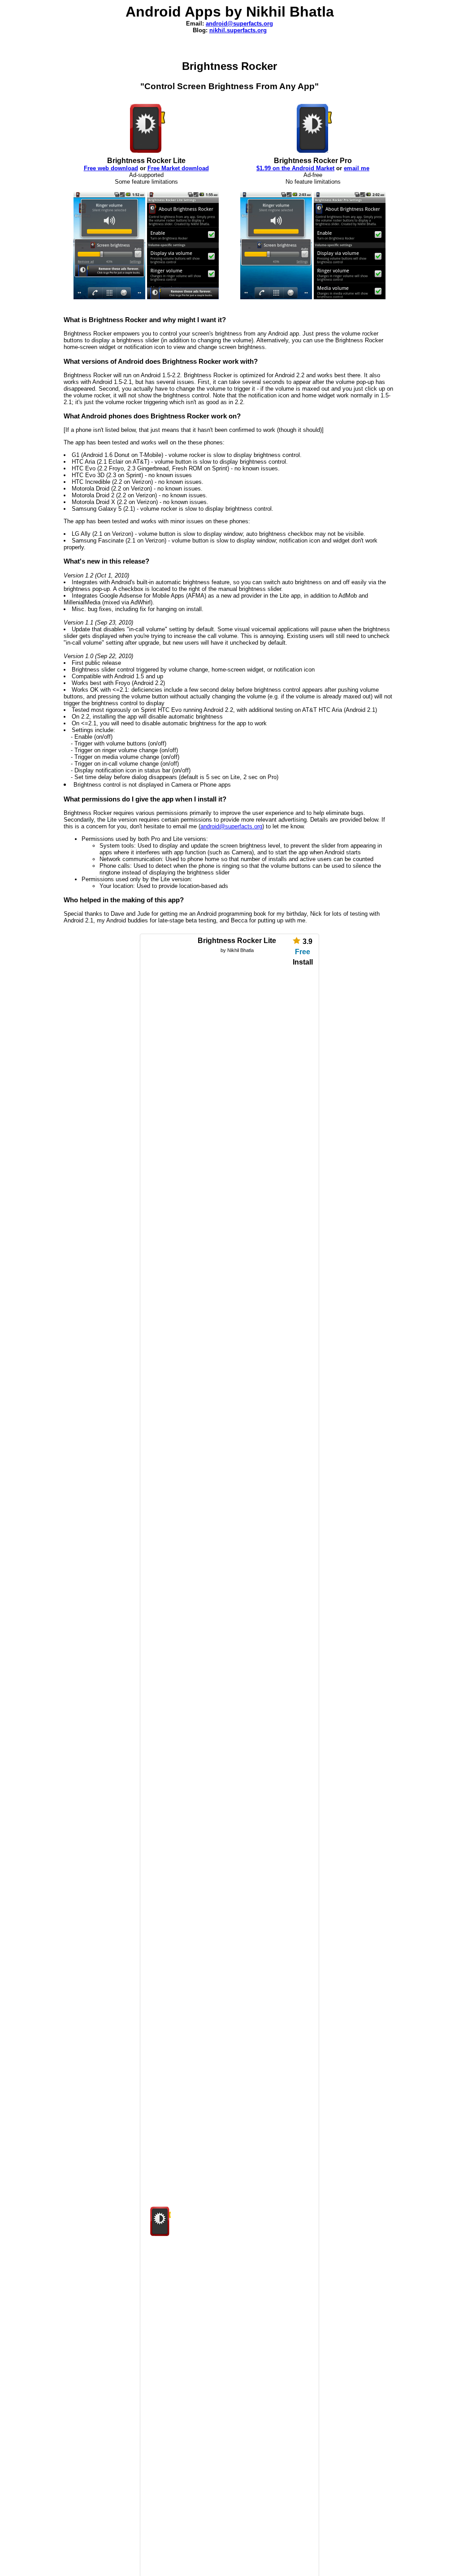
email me (357, 168)
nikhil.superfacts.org (238, 30)
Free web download (111, 168)
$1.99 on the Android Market (295, 168)
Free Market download (178, 168)
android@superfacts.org (239, 24)
